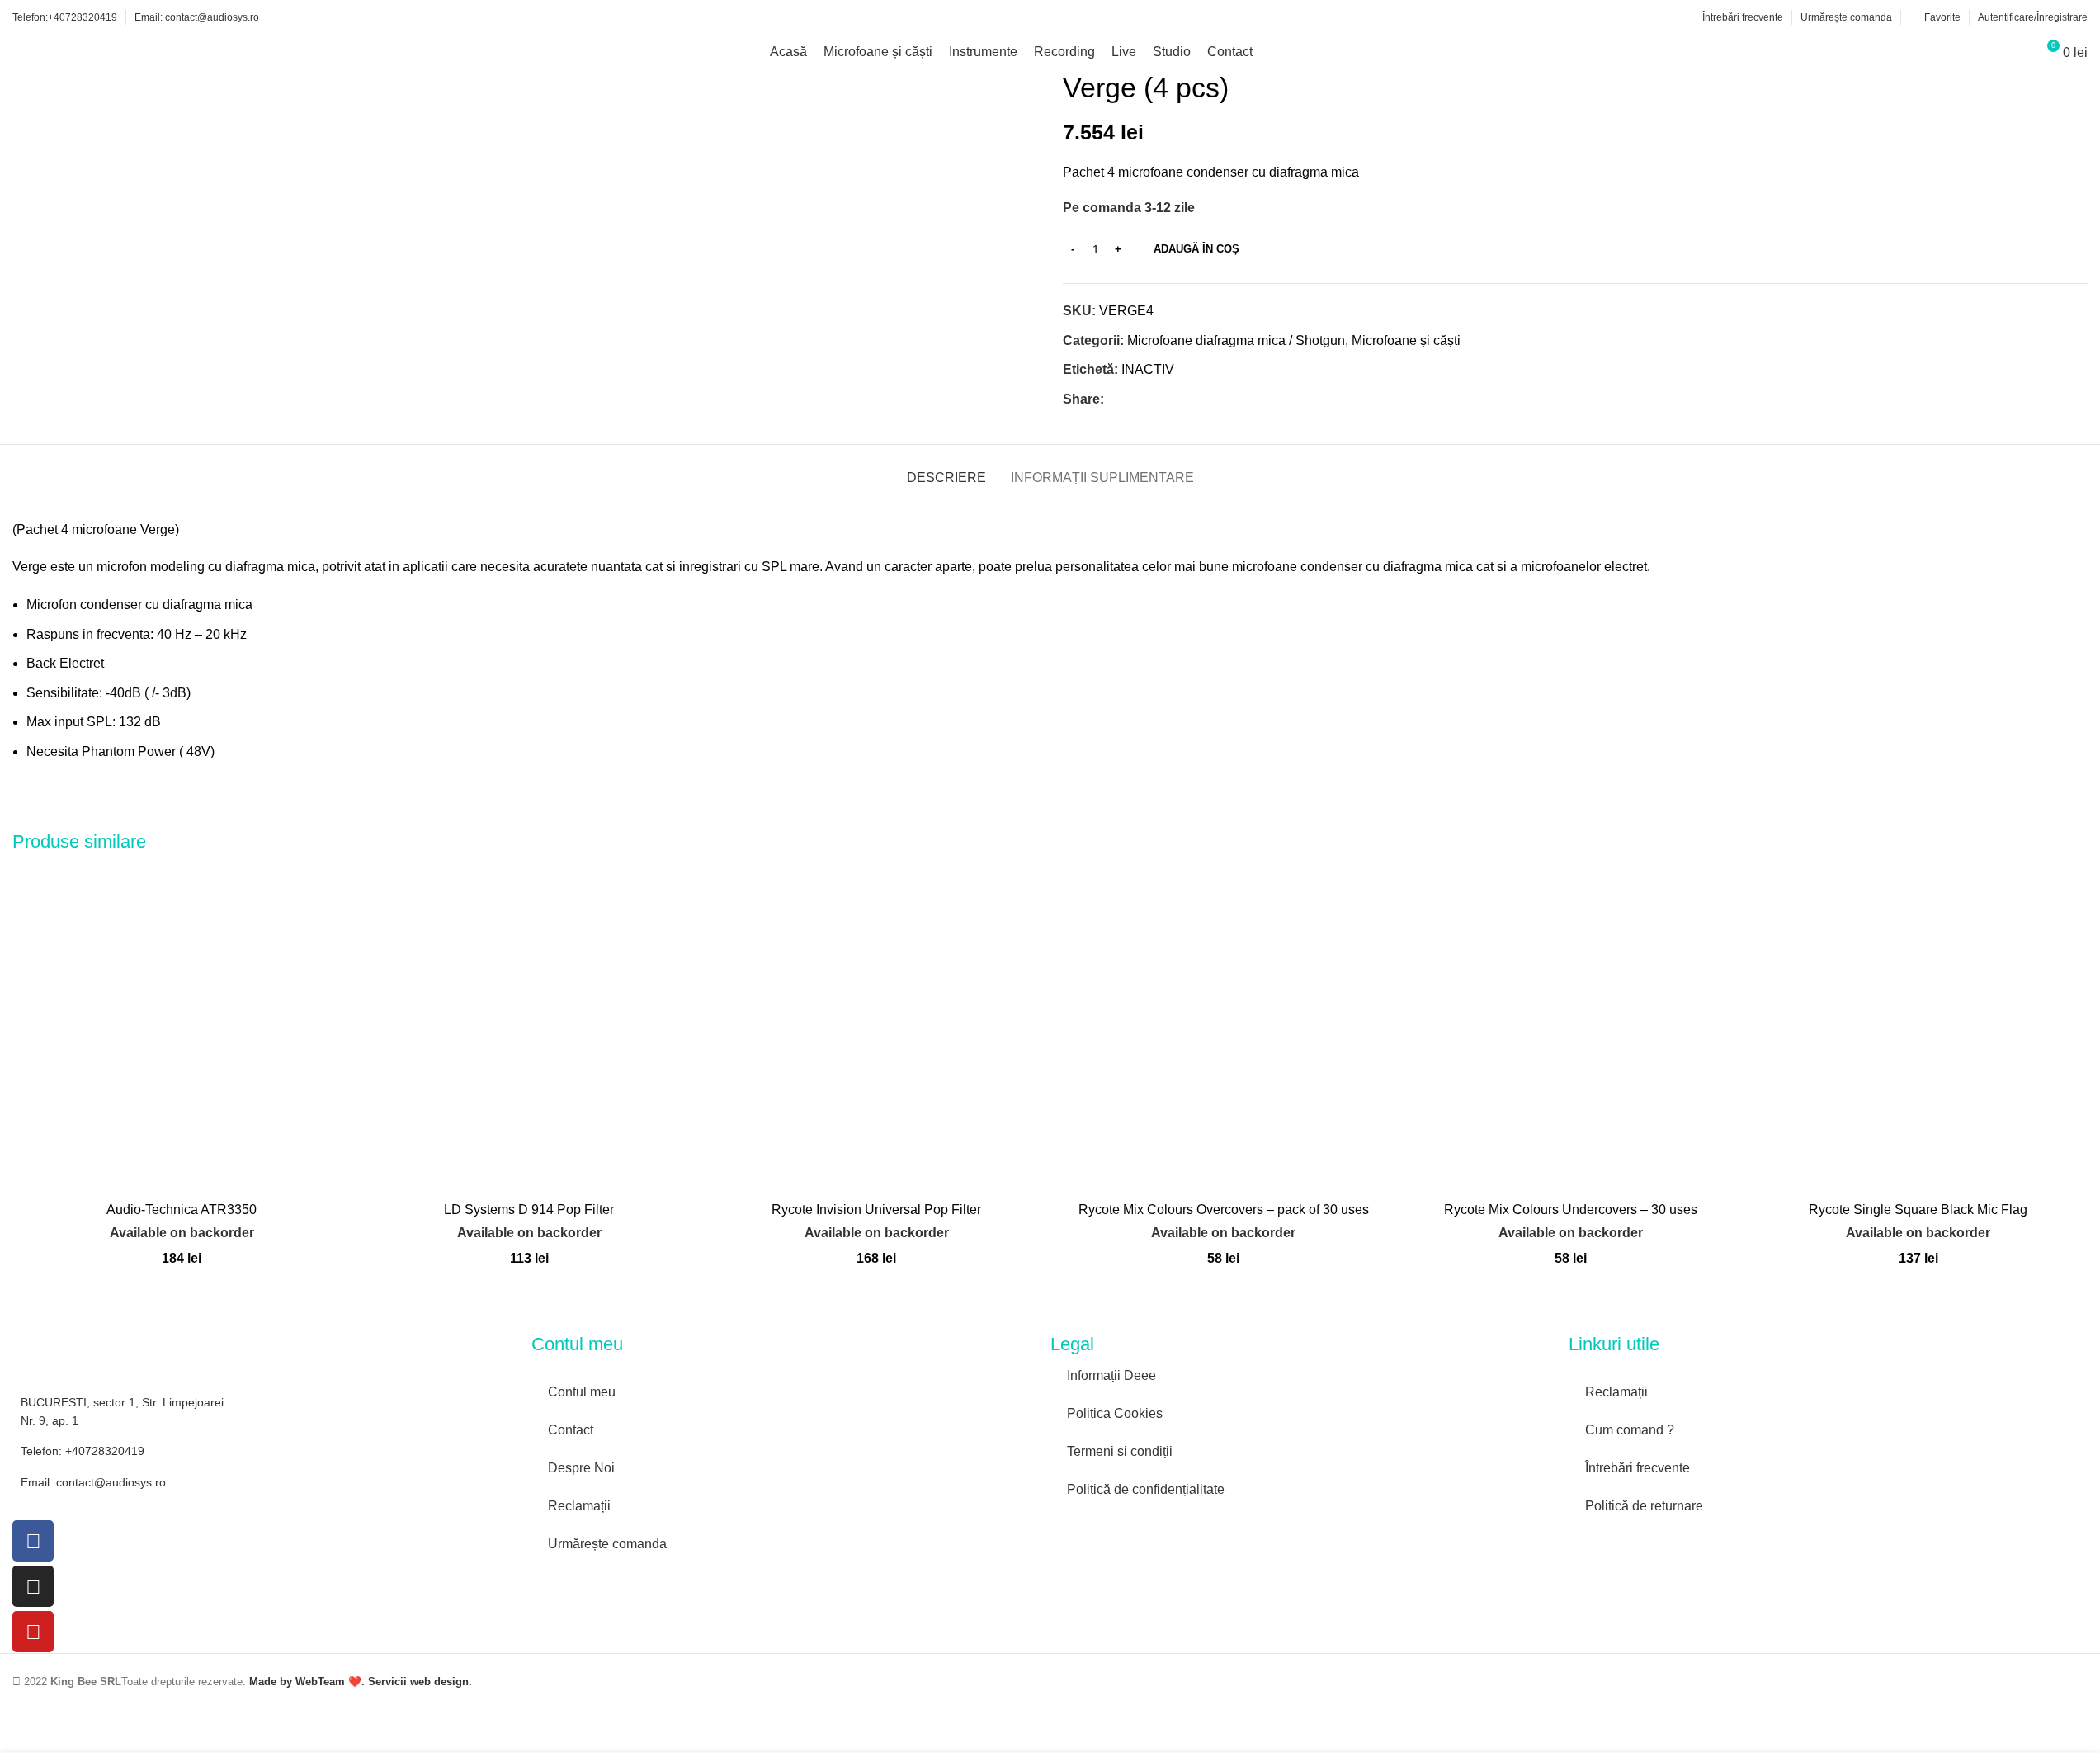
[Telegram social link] (1193, 400)
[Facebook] (33, 1541)
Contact (571, 1430)
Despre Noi (581, 1468)
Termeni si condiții (1120, 1451)
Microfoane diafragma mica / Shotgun (1236, 340)
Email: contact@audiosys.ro (93, 1482)
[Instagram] (33, 1586)
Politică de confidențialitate (1146, 1489)
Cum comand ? (1630, 1430)
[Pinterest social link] (1154, 400)
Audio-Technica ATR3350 (182, 1210)
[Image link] (1125, 1526)
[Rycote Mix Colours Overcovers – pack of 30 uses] (1223, 1024)
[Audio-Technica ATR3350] (182, 1024)
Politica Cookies (1115, 1413)
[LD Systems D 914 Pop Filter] (529, 1024)
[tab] (946, 469)
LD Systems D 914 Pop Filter (529, 1210)
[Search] (2016, 52)
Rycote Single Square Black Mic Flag (1918, 1210)
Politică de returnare (1644, 1506)
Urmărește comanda (607, 1544)
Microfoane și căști (1406, 340)
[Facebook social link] (1114, 400)
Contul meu (582, 1392)
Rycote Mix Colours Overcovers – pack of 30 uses (1224, 1210)
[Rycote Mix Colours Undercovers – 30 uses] (1571, 1024)
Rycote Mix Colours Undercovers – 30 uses (1571, 1210)
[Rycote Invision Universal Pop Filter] (877, 1024)
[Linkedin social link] (1173, 400)
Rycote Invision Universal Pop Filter (876, 1210)
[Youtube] (33, 1632)
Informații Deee (1111, 1375)
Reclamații (579, 1506)
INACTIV (1148, 369)
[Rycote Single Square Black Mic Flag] (1918, 1024)
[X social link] (1134, 400)
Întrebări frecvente (1638, 1468)
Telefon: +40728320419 (83, 1451)
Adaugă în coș (1196, 249)
